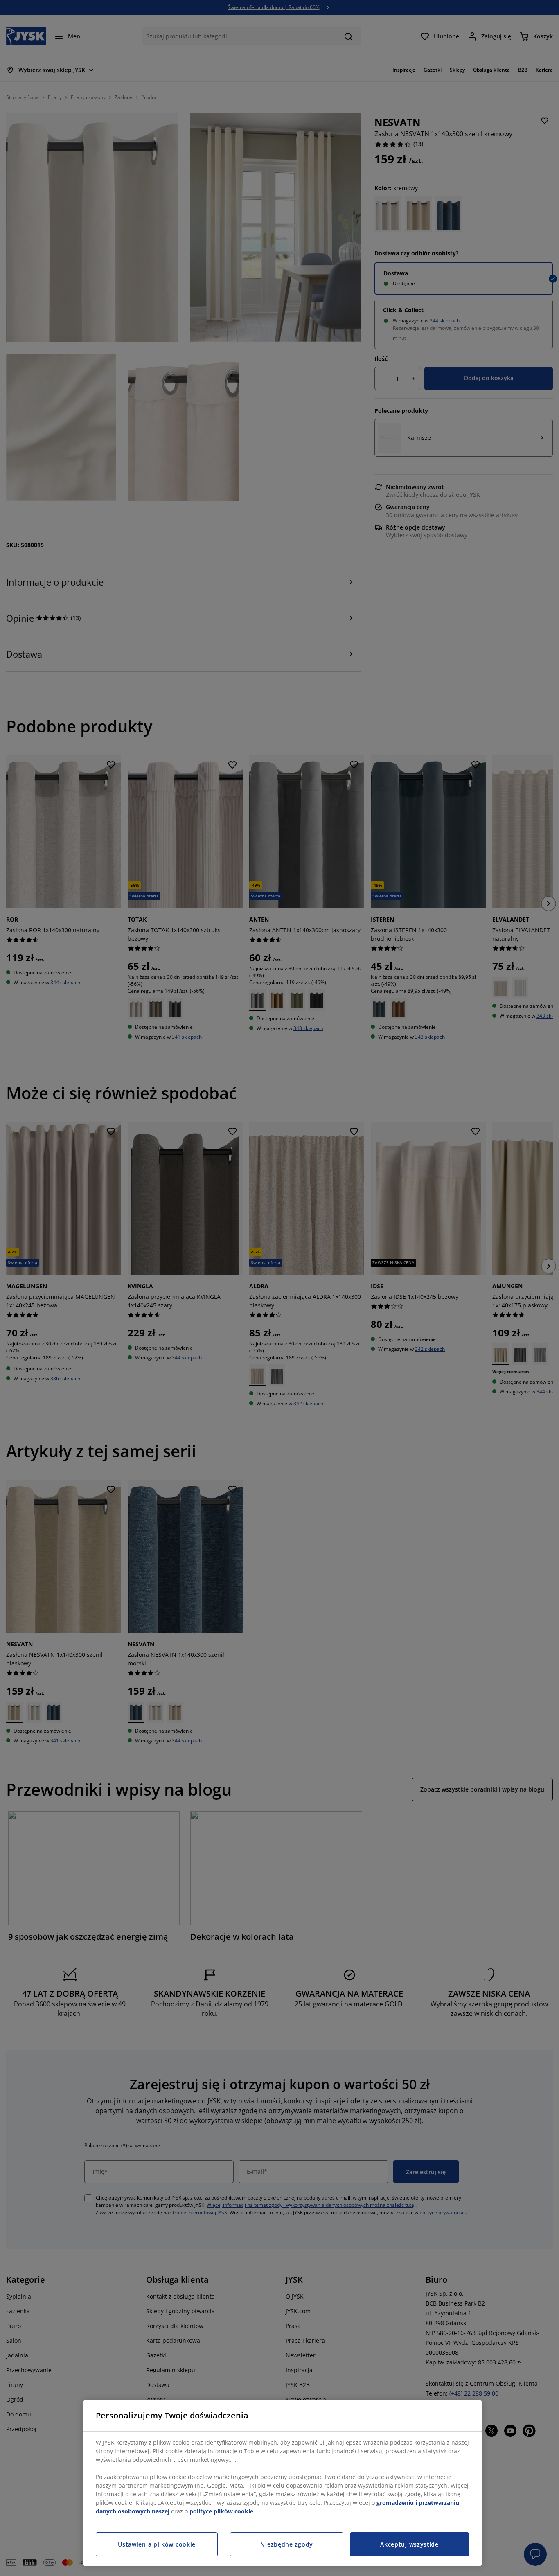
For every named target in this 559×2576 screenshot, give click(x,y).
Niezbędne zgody (287, 2544)
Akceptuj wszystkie (409, 2544)
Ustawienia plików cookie (157, 2544)
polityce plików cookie (221, 2511)
